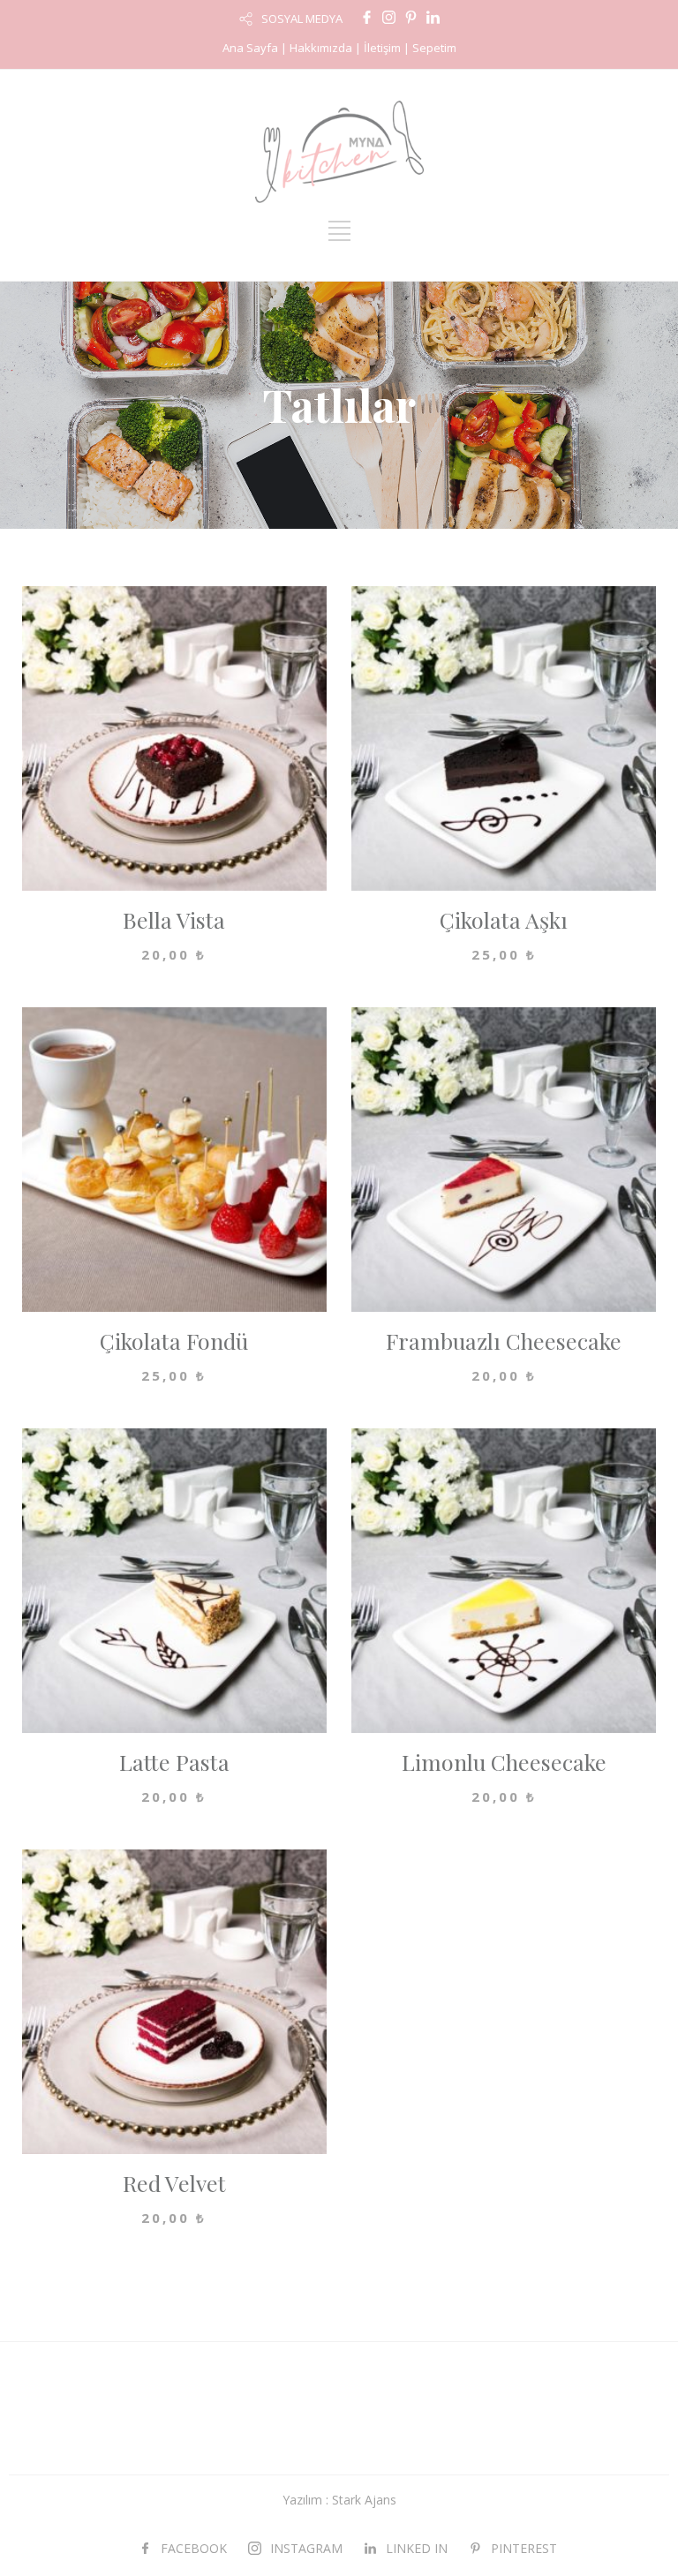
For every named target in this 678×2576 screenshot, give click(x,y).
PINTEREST (524, 2548)
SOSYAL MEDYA (302, 19)
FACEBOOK (194, 2548)
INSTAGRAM (306, 2548)
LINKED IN (417, 2548)
